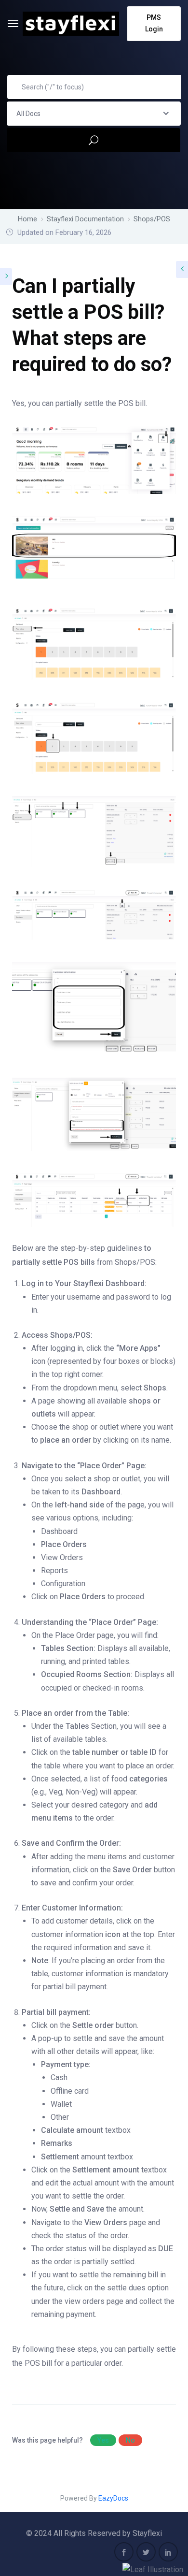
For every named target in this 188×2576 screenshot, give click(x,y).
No (130, 2440)
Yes (103, 2440)
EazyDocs (113, 2498)
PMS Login (154, 23)
